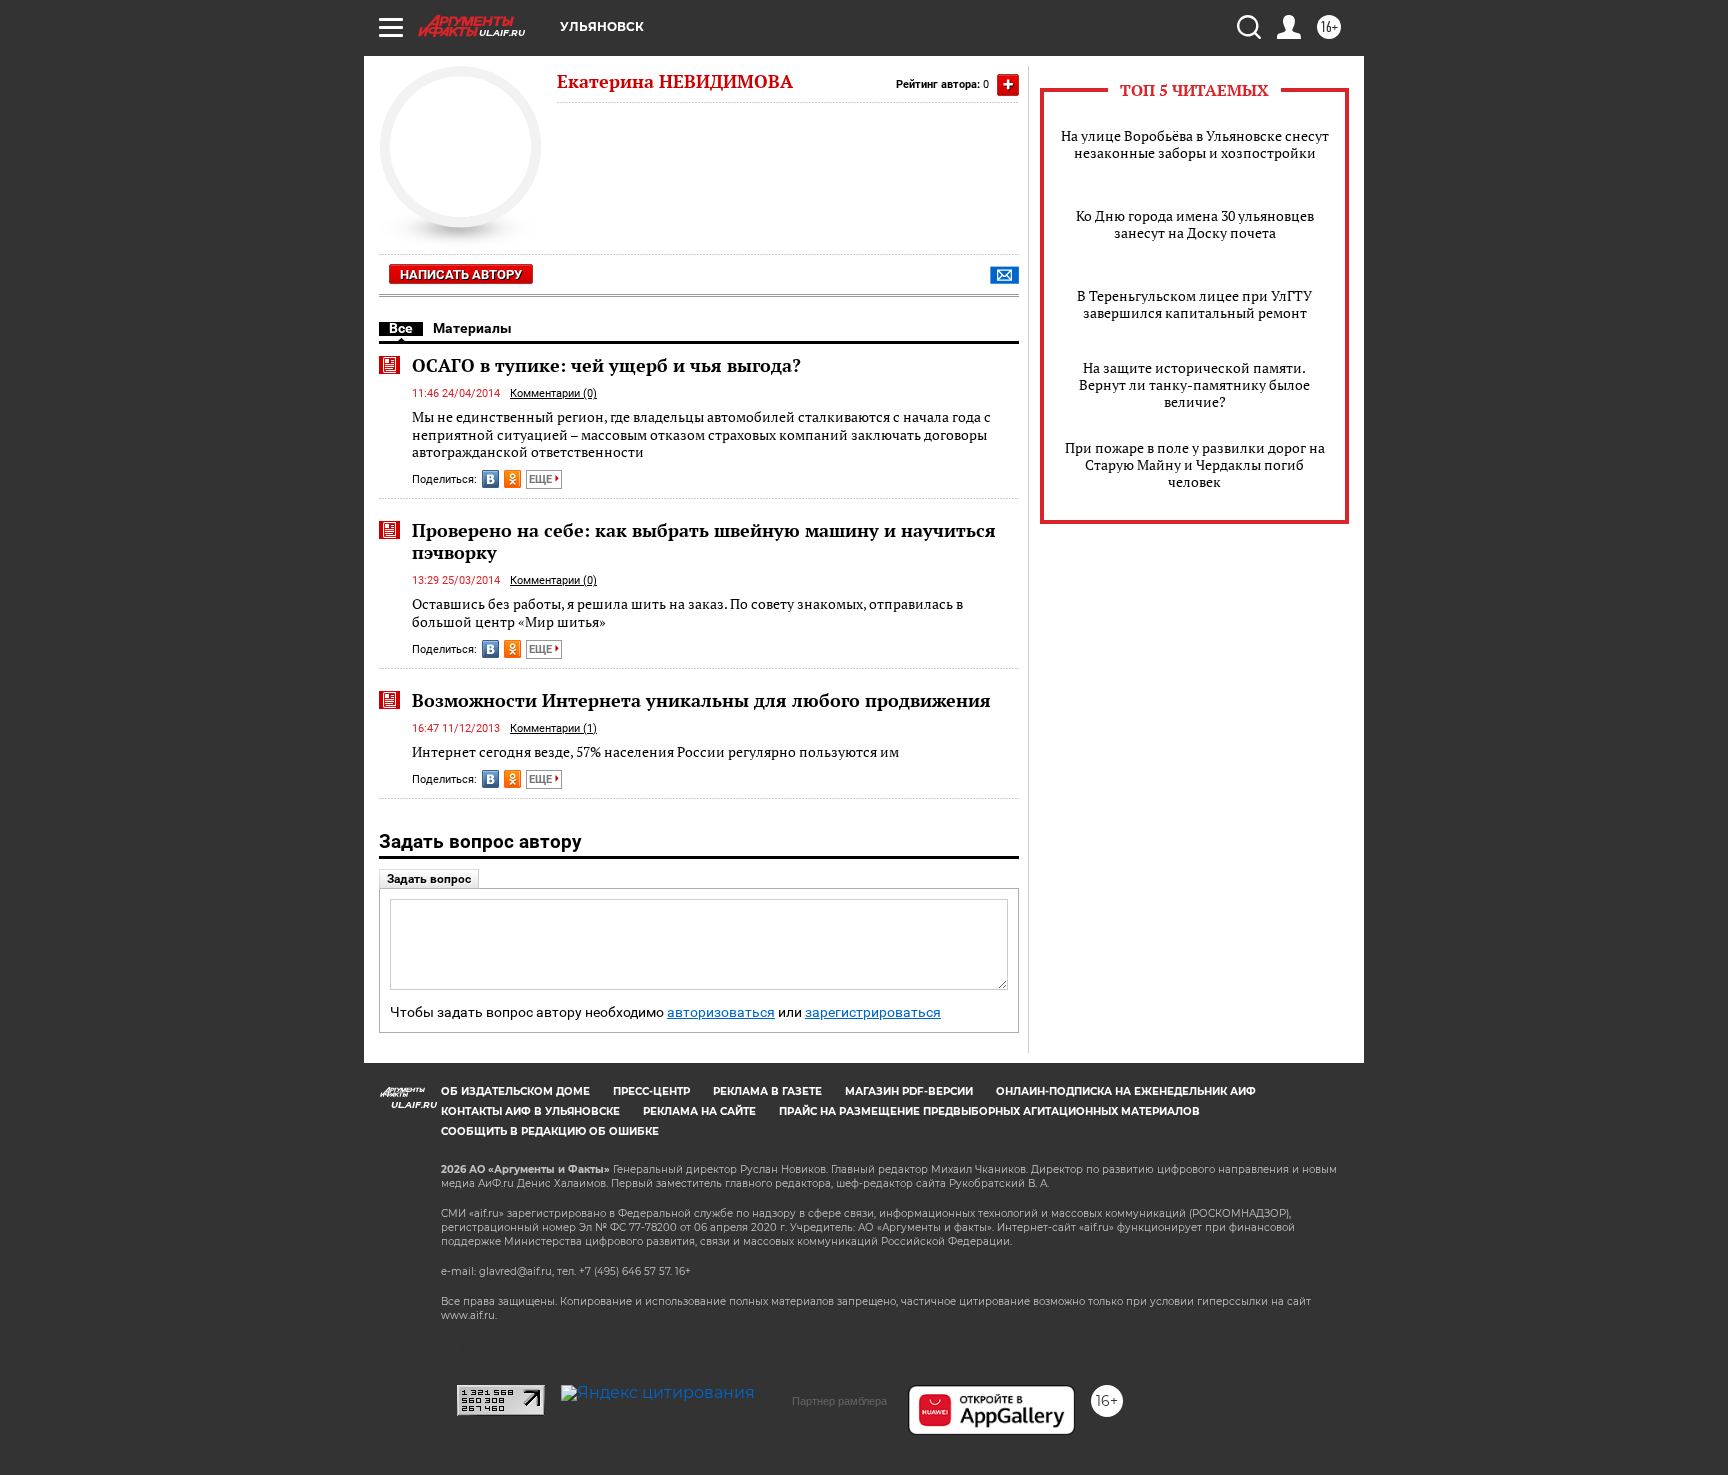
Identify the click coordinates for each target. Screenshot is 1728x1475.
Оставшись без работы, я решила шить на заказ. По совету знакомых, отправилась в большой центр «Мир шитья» (687, 612)
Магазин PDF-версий (909, 1091)
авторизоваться (721, 1012)
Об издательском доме (515, 1091)
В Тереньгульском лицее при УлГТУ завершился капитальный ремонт (1194, 304)
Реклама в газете (767, 1091)
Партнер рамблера (839, 1401)
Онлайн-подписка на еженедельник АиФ (1126, 1091)
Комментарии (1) (553, 728)
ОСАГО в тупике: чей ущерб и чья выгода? (606, 365)
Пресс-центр (651, 1091)
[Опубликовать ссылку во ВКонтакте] (490, 479)
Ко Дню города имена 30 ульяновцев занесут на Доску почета (1195, 224)
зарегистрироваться (873, 1012)
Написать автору (461, 274)
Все (401, 328)
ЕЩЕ (542, 479)
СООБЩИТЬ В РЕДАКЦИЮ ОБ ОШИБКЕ (550, 1131)
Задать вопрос (429, 879)
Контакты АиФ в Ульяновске (530, 1111)
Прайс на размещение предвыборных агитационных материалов (989, 1111)
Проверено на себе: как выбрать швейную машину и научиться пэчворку (704, 541)
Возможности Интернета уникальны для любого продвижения (701, 700)
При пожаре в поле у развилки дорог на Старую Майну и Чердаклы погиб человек (1195, 464)
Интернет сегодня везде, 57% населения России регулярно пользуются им (655, 751)
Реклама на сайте (699, 1111)
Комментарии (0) (553, 393)
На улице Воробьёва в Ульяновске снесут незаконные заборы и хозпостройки (1195, 144)
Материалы (472, 328)
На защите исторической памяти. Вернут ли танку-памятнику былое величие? (1194, 384)
